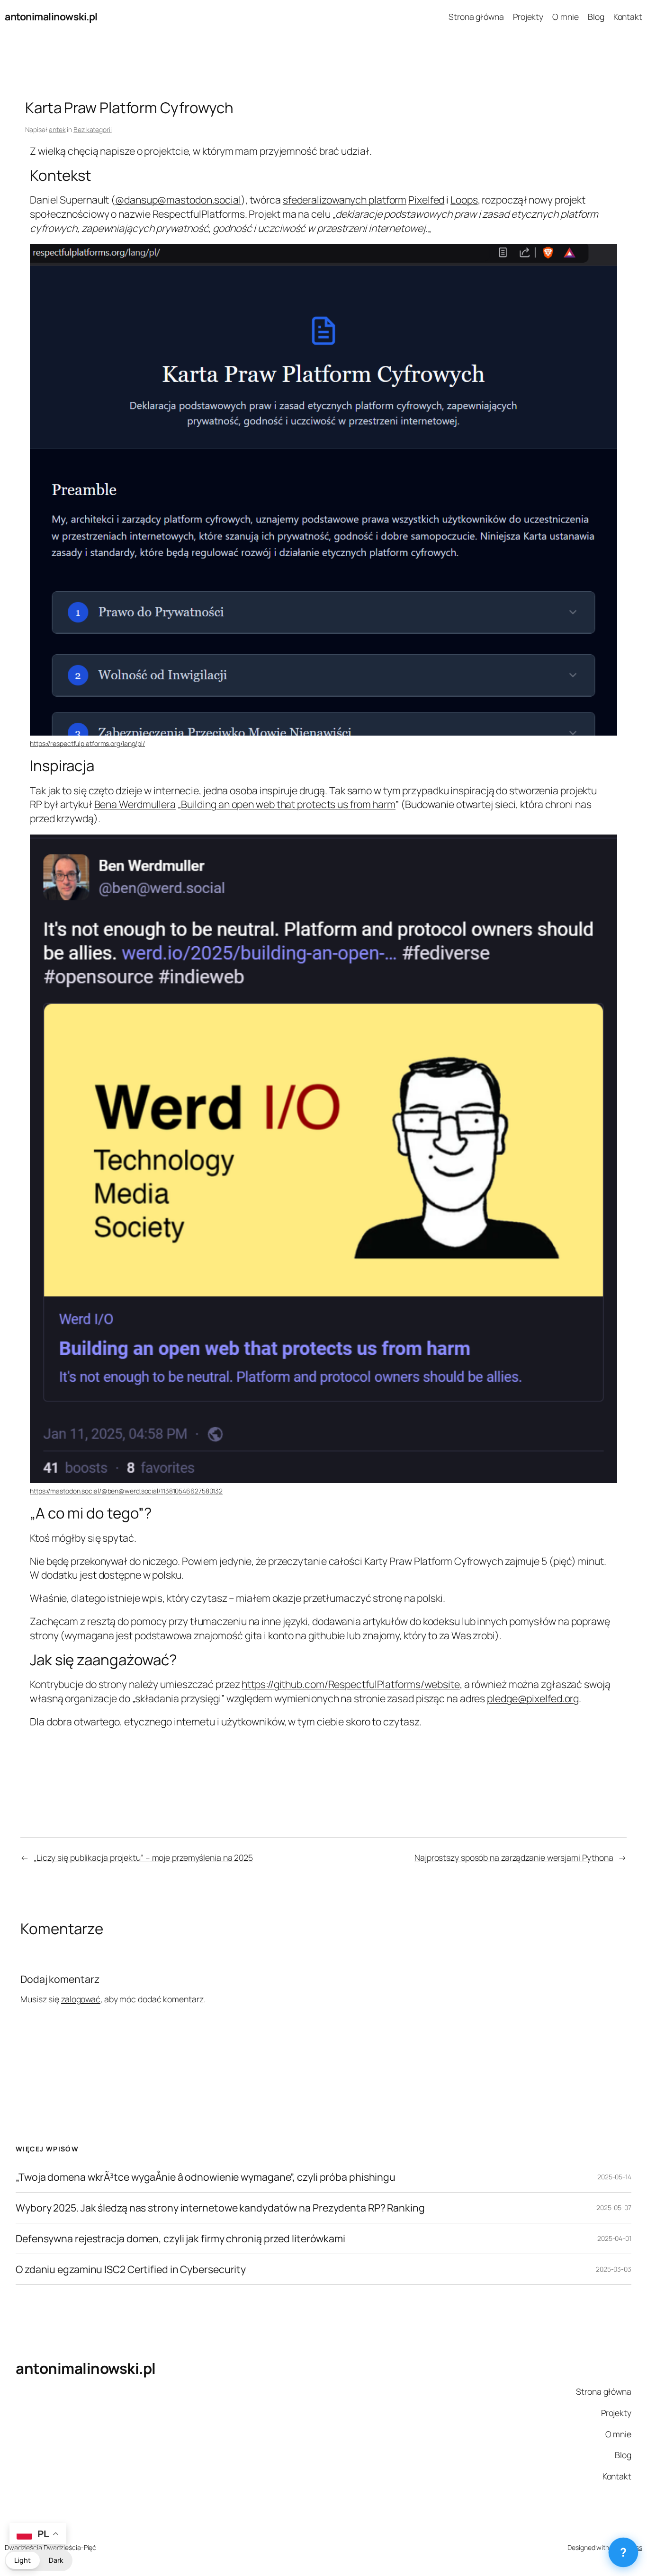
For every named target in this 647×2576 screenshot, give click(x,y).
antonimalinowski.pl (51, 16)
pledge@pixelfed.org (533, 1698)
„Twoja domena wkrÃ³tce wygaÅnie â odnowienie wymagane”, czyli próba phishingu (206, 2177)
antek (57, 129)
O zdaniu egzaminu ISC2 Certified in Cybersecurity (131, 2269)
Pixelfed (426, 200)
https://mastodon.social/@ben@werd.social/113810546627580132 (126, 1491)
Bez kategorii (93, 129)
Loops (464, 200)
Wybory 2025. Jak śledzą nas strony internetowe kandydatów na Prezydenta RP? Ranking (220, 2208)
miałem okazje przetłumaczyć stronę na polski (339, 1598)
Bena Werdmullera (135, 804)
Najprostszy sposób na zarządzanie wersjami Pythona (514, 1857)
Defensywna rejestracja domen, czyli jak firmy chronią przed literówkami (180, 2238)
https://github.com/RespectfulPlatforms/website (350, 1684)
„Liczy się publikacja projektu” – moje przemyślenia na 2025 (143, 1857)
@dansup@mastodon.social (178, 200)
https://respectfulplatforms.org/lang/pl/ (87, 743)
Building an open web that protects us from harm (288, 804)
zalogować (81, 1999)
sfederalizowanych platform (345, 200)
